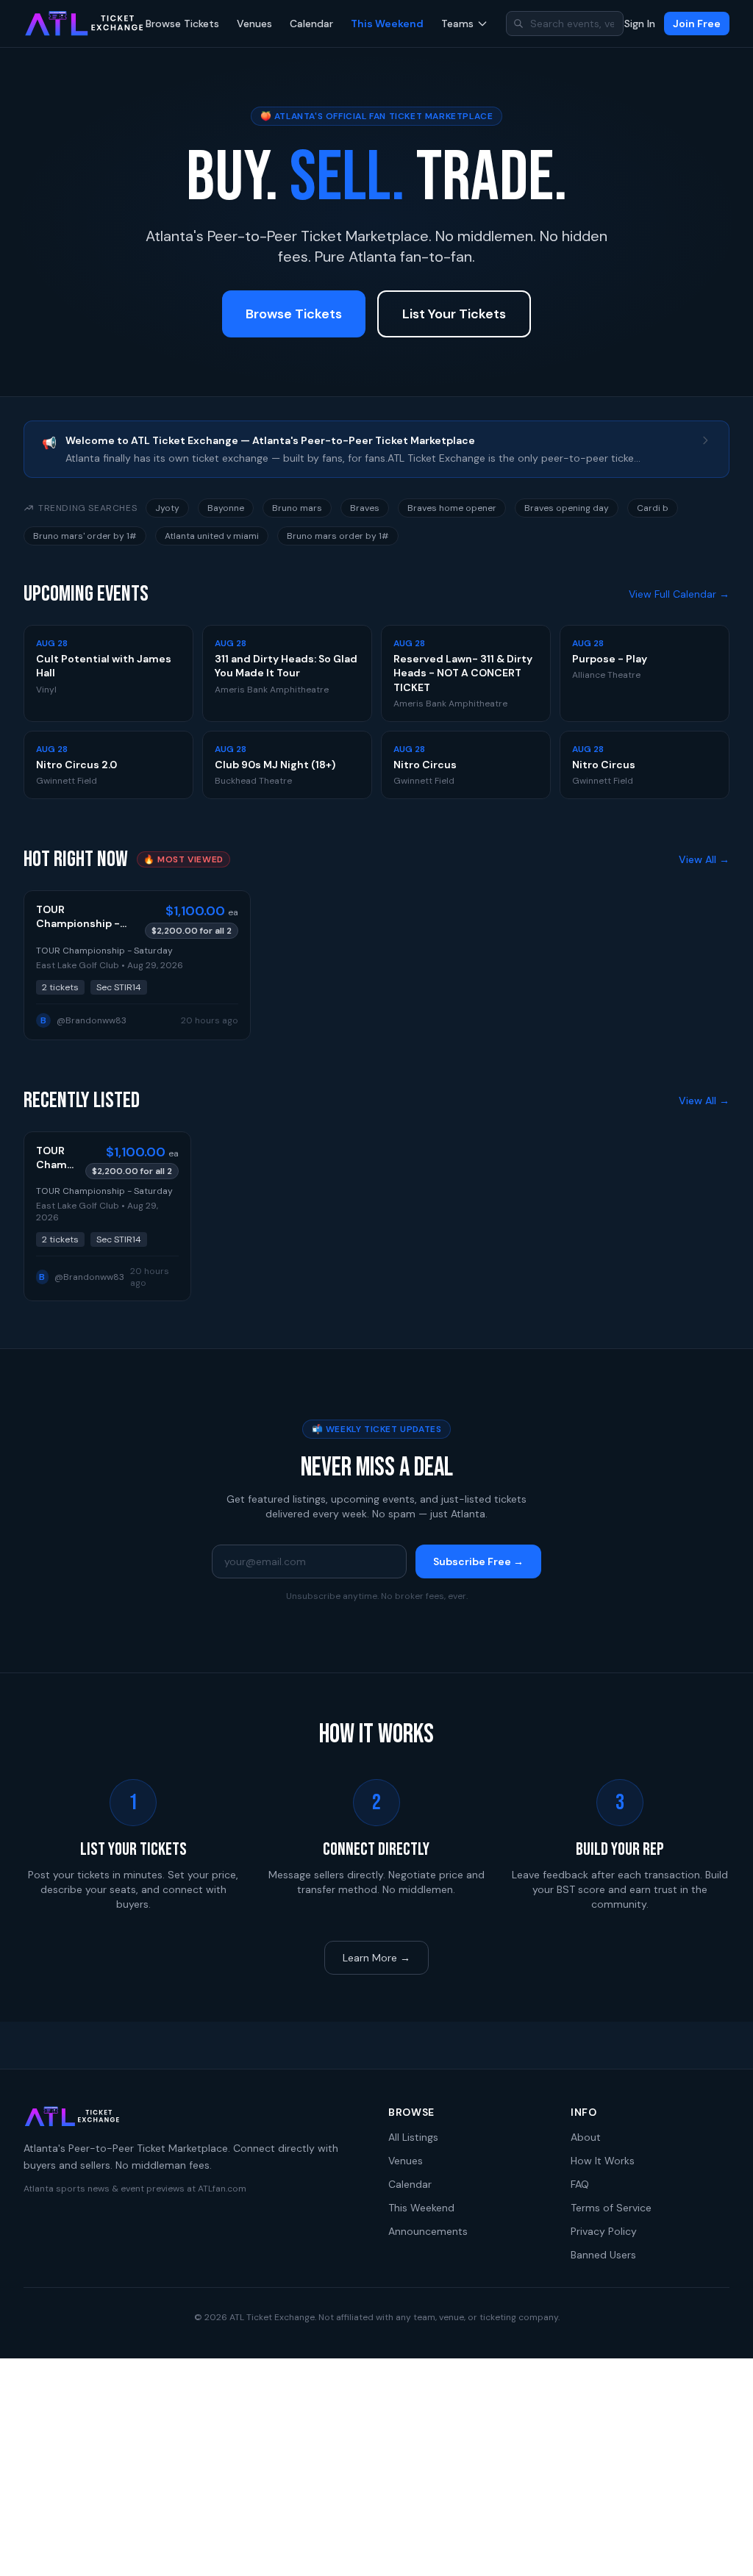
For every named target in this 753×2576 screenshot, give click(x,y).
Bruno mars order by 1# (338, 536)
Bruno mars (297, 508)
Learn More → (376, 1958)
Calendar (311, 24)
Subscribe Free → (478, 1561)
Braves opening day (567, 508)
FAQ (580, 2184)
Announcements (428, 2231)
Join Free (697, 24)
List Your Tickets (454, 314)
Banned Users (603, 2255)
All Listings (413, 2137)
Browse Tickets (182, 24)
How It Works (603, 2161)
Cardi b (653, 508)
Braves (365, 508)
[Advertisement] (376, 2467)
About (586, 2137)
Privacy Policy (604, 2231)
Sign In (640, 24)
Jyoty (167, 508)
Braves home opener (452, 508)
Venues (254, 24)
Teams (457, 24)
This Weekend (387, 24)
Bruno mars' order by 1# (85, 536)
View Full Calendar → (679, 594)
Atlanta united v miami (212, 536)
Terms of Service (611, 2208)
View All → (704, 859)
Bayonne (226, 508)
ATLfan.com (222, 2189)
